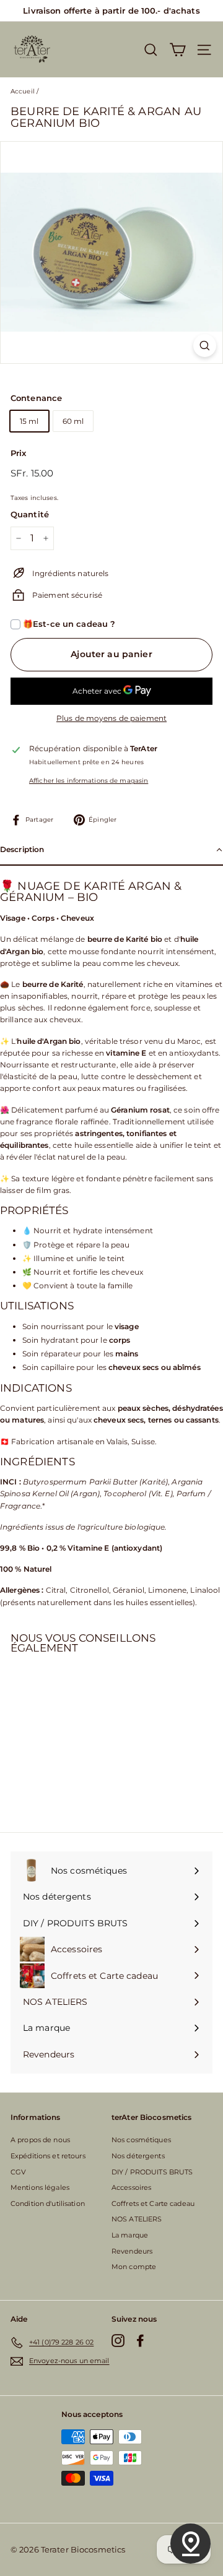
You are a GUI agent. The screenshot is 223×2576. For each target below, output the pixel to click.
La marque (130, 2235)
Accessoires (131, 2187)
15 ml (29, 421)
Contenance (36, 398)
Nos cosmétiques (141, 2140)
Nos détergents (138, 2156)
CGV (18, 2172)
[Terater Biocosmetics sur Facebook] (140, 2341)
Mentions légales (40, 2187)
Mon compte (134, 2267)
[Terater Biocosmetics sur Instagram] (118, 2341)
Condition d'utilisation (48, 2203)
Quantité (30, 514)
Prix (18, 453)
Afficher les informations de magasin (89, 781)
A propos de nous (40, 2140)
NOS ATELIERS (137, 2219)
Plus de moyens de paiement (111, 718)
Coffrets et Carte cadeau (153, 2203)
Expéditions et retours (48, 2156)
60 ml (73, 421)
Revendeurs (132, 2251)
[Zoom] (205, 346)
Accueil (23, 91)
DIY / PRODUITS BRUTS (152, 2172)
